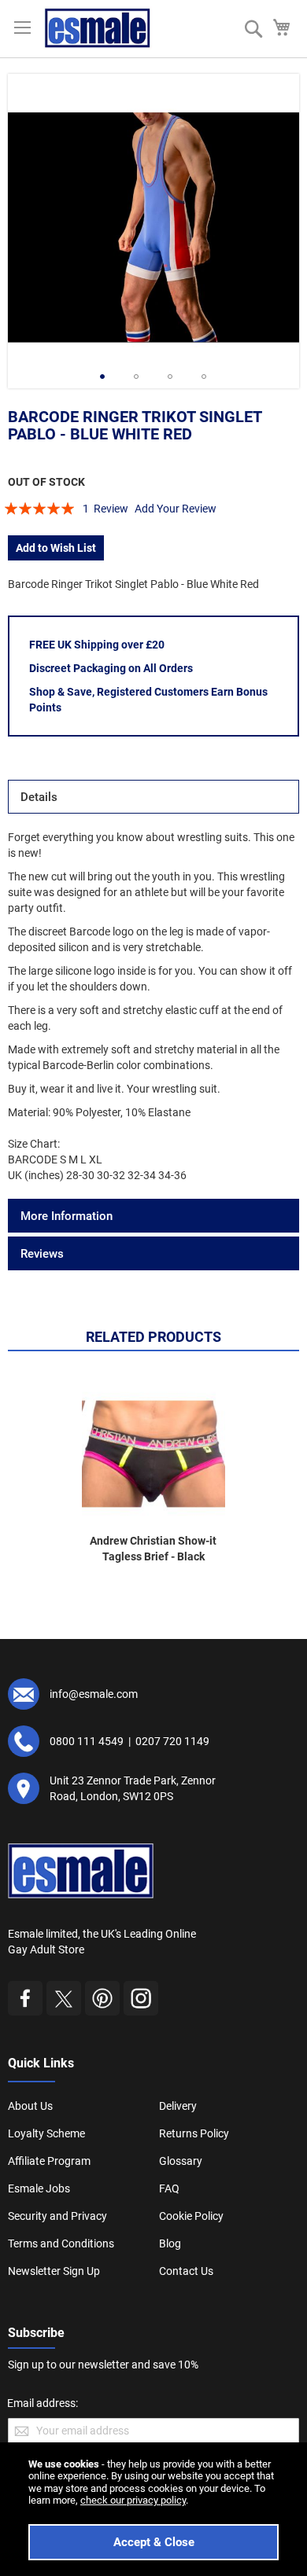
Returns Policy (194, 2133)
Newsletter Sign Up (54, 2271)
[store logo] (98, 28)
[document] (153, 2509)
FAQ (169, 2188)
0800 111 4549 (87, 1741)
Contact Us (186, 2271)
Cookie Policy (191, 2216)
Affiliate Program (49, 2161)
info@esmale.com (94, 1694)
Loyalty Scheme (46, 2133)
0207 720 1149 (172, 1741)
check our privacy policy (133, 2500)
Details (39, 797)
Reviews (42, 1254)
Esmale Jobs (39, 2188)
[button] (103, 377)
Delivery (178, 2106)
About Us (30, 2106)
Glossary (181, 2161)
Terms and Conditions (61, 2243)
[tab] (153, 797)
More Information (67, 1216)
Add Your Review (176, 509)
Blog (170, 2243)
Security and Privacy (57, 2216)
